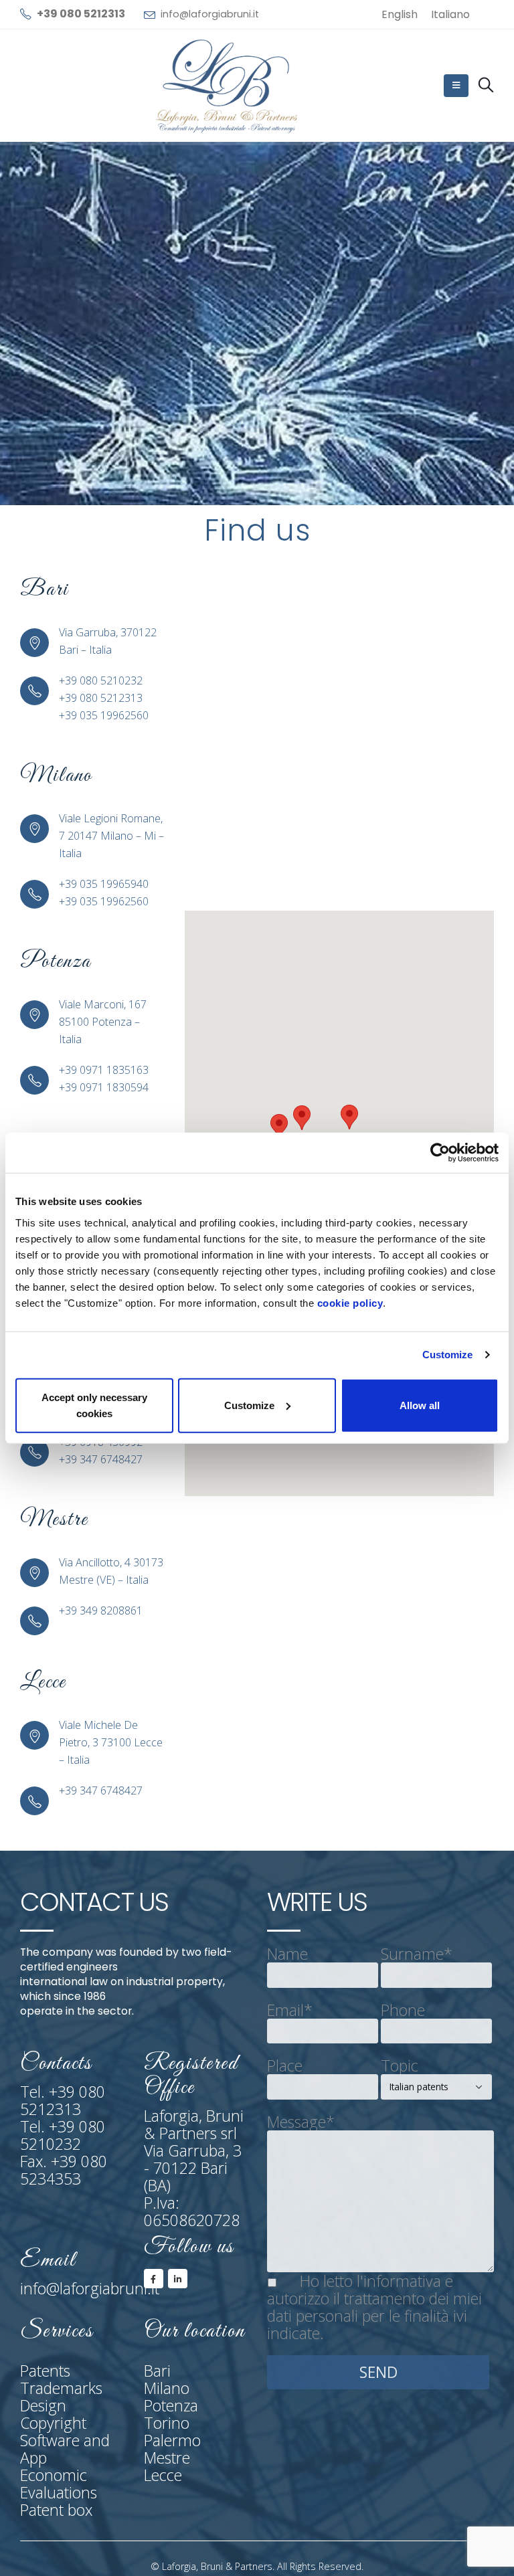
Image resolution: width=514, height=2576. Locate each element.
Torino (167, 2423)
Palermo (172, 2440)
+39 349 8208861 (101, 1611)
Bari (157, 2371)
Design (43, 2405)
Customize (448, 1355)
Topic (400, 2065)
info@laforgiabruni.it (210, 14)
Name (287, 1954)
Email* (290, 2010)
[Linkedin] (178, 2279)
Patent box (56, 2510)
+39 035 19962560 (104, 715)
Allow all (420, 1405)
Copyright (53, 2423)
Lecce (163, 2475)
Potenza (171, 2405)
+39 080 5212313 (101, 698)
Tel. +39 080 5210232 (63, 2135)
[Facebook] (154, 2279)
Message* (301, 2122)
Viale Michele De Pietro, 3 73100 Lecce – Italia (111, 1742)
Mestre (167, 2458)
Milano (167, 2388)
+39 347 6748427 (101, 1459)
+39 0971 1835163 (104, 1070)
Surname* (417, 1954)
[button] (302, 1118)
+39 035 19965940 (104, 884)
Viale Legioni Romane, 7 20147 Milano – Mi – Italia (111, 836)
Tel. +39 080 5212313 (63, 2100)
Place (285, 2065)
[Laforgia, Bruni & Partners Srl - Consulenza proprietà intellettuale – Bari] (228, 86)
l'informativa (399, 2281)
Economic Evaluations (59, 2484)
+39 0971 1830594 (104, 1087)
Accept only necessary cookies (94, 1405)
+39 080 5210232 (101, 680)
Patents (45, 2371)
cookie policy (350, 1302)
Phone (403, 2010)
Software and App (65, 2449)
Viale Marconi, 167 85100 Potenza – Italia (103, 1022)
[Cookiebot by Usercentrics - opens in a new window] (440, 1153)
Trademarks (61, 2388)
